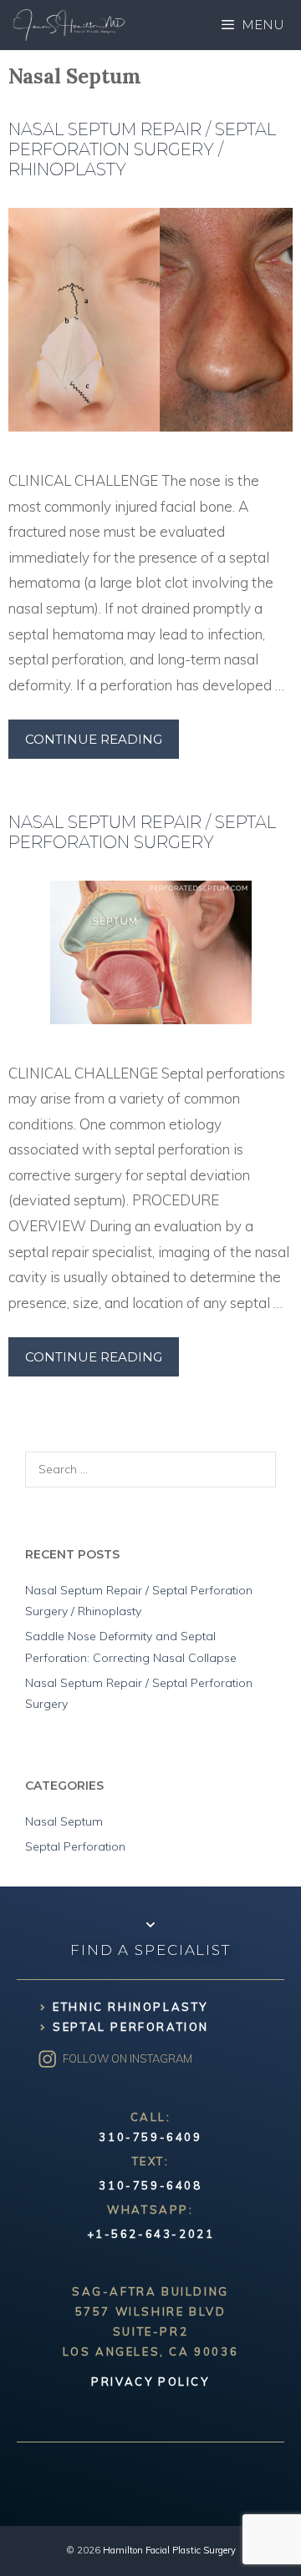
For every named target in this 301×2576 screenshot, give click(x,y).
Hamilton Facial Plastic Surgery (169, 2550)
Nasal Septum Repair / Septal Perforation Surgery (142, 832)
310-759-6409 (150, 2137)
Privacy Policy (150, 2382)
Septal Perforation (75, 1846)
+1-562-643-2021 (151, 2234)
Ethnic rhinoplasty (130, 2007)
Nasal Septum (64, 1821)
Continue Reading (94, 739)
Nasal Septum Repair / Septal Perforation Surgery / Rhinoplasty (142, 149)
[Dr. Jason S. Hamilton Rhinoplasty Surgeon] (69, 25)
